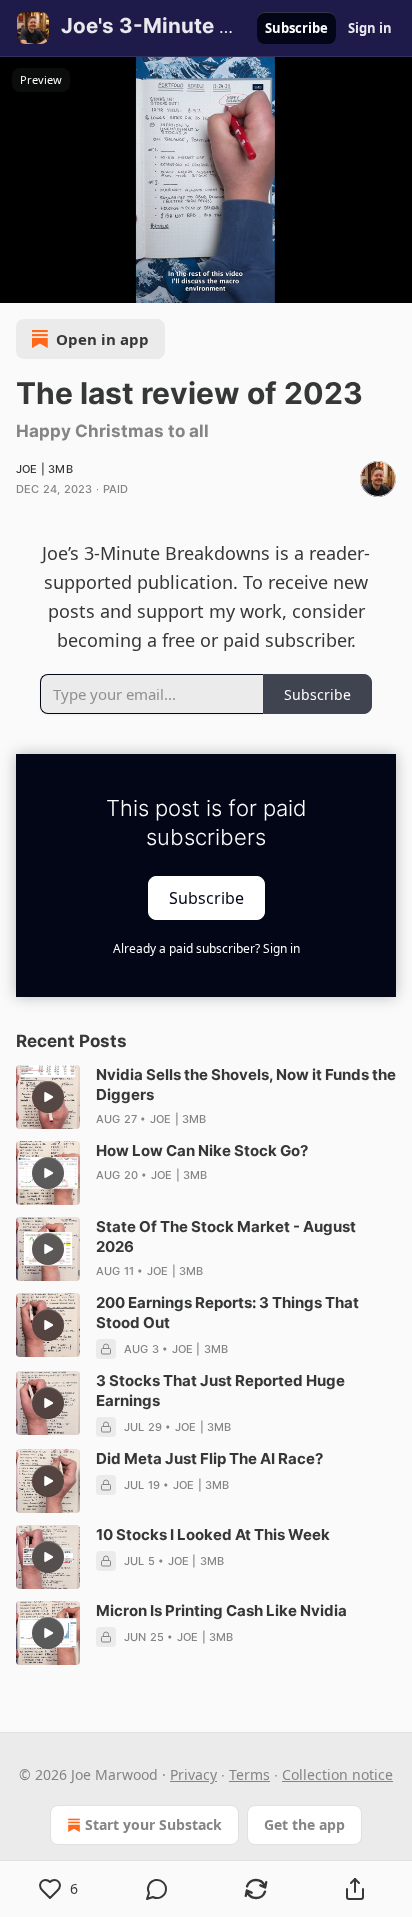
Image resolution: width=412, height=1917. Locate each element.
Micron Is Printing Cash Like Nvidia (221, 1610)
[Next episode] (66, 281)
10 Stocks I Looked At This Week (213, 1534)
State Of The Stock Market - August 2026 (226, 1236)
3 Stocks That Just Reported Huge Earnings (220, 1390)
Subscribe (296, 28)
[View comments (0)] (157, 1889)
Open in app (102, 339)
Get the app (304, 1824)
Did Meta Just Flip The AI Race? (209, 1458)
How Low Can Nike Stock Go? (202, 1150)
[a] (48, 1097)
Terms (249, 1774)
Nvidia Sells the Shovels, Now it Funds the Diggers (246, 1084)
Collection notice (337, 1774)
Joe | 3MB (44, 469)
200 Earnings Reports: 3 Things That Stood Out (227, 1312)
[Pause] (22, 281)
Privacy (193, 1774)
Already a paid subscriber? (206, 948)
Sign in (370, 28)
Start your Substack (153, 1824)
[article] (206, 1097)
